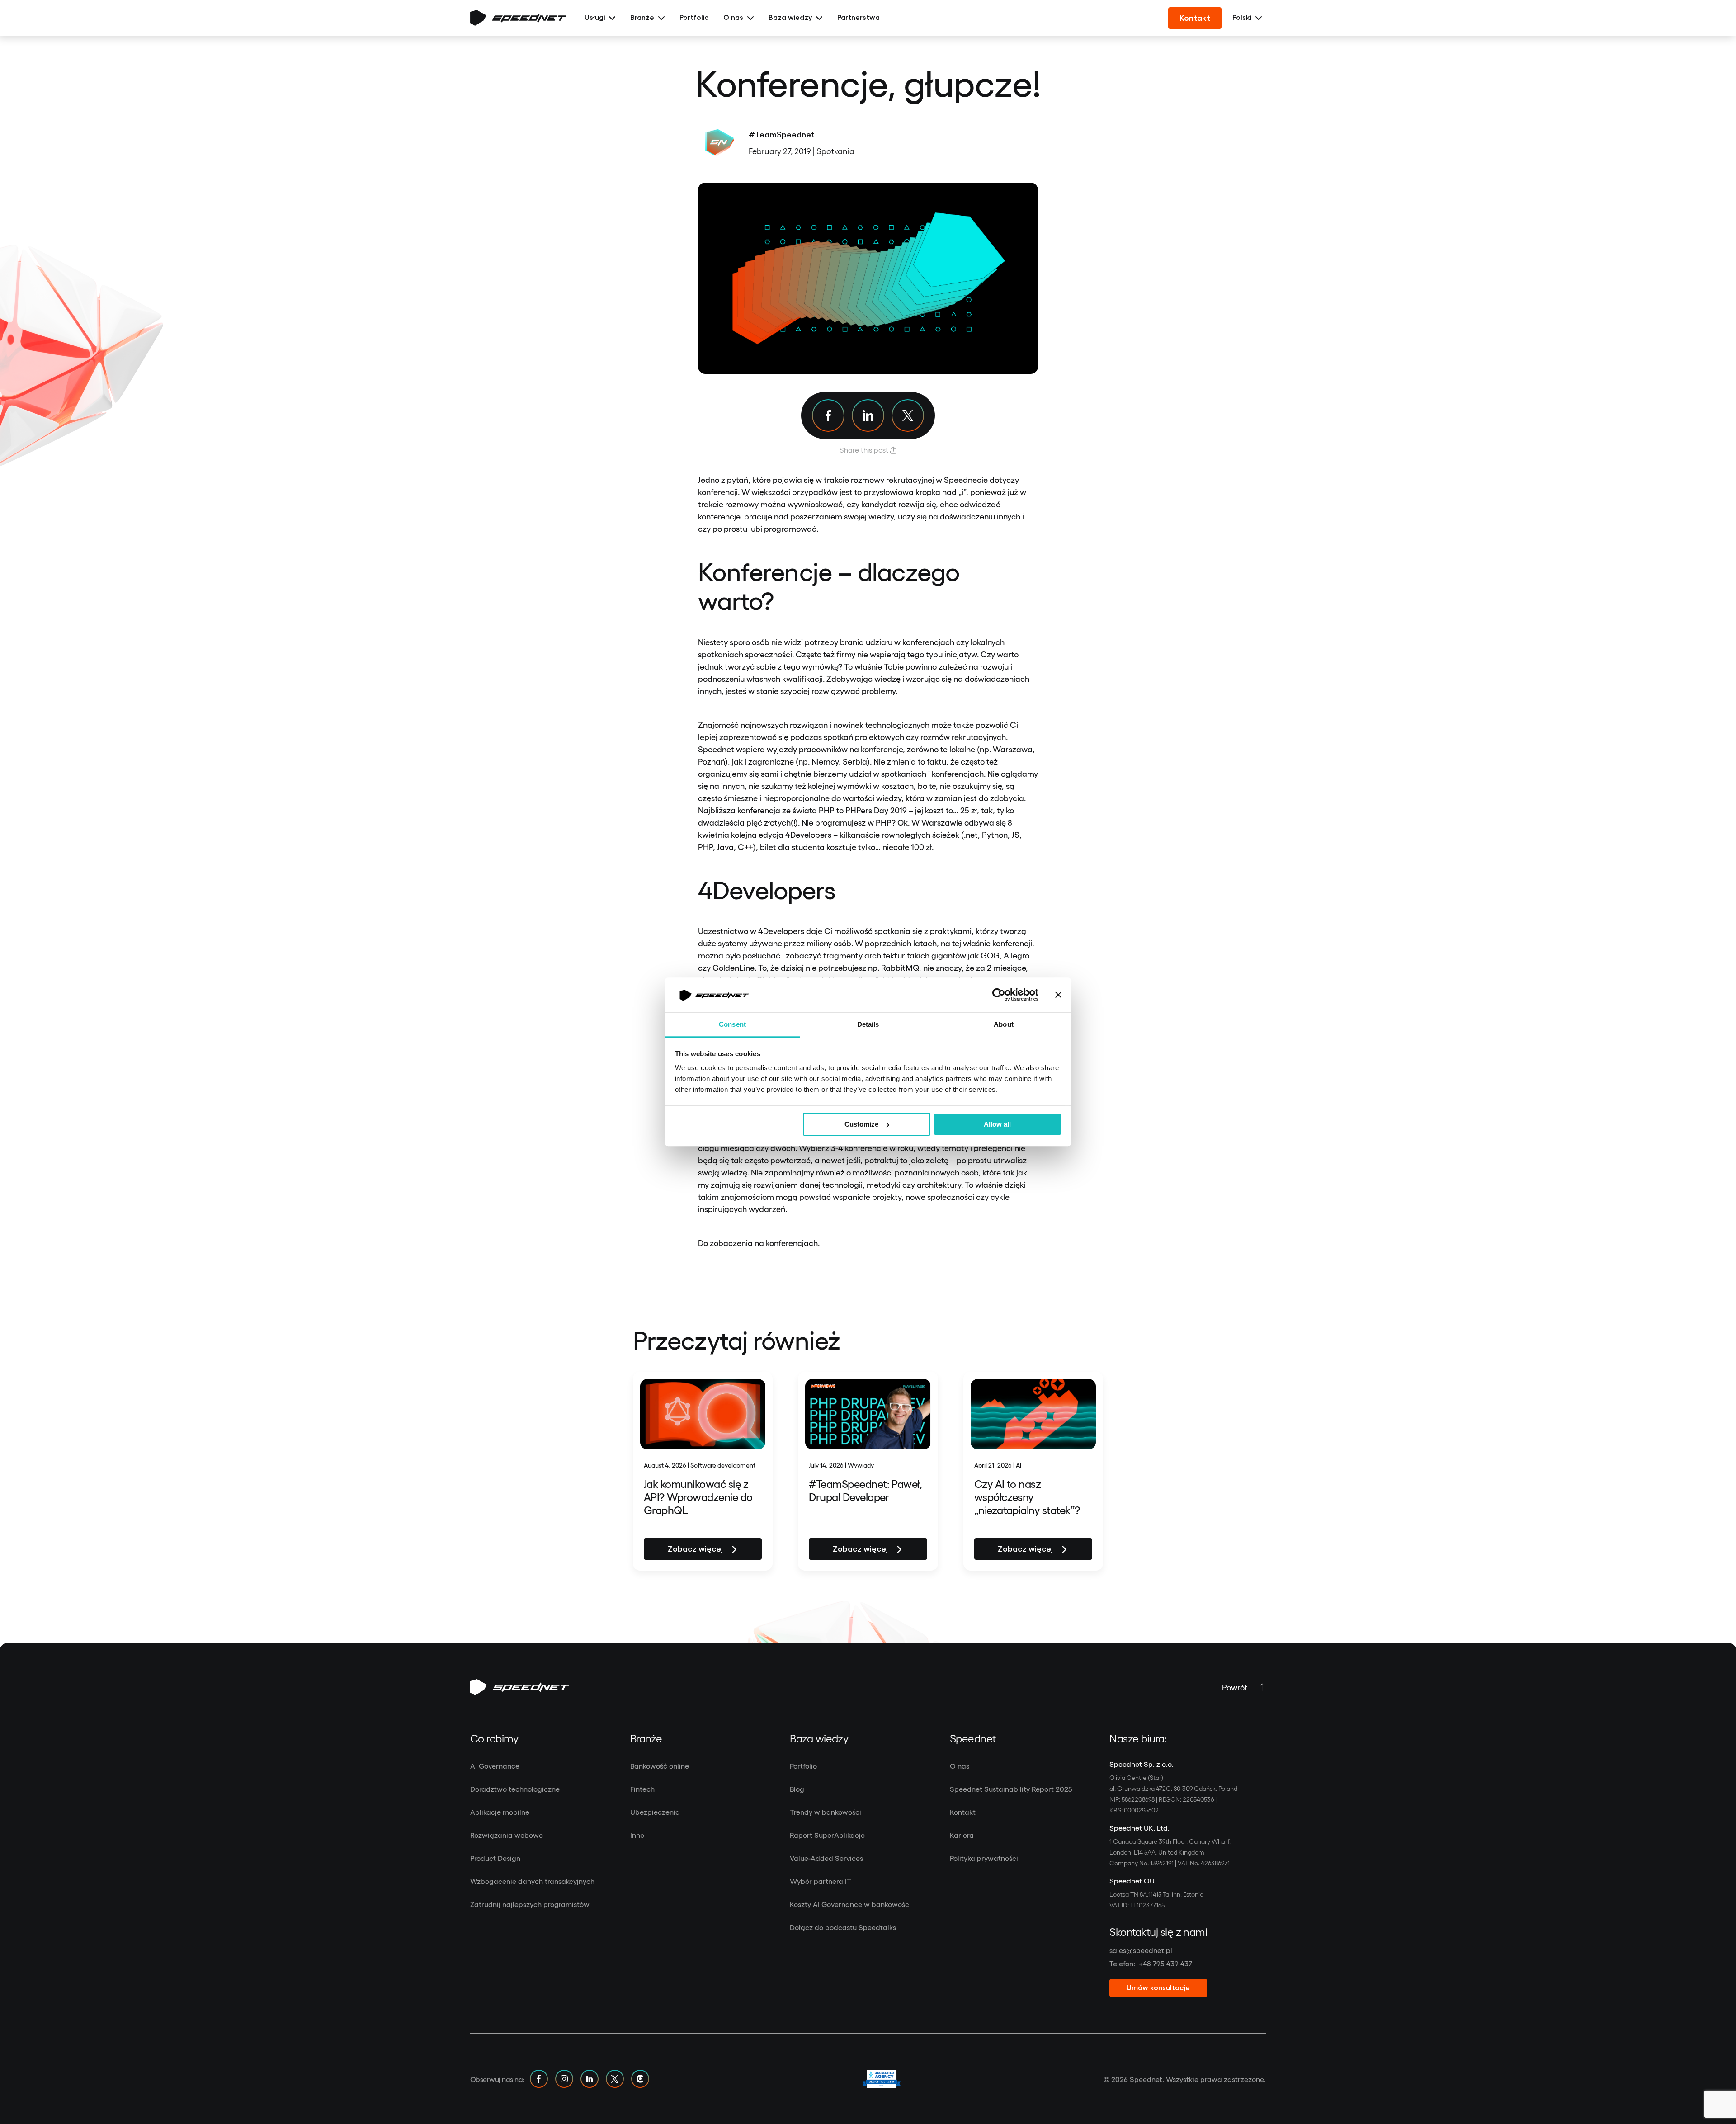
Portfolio (694, 18)
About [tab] (1004, 1024)
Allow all (997, 1124)
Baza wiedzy (790, 18)
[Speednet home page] (518, 18)
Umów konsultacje (1158, 1988)
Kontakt (1195, 18)
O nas (733, 18)
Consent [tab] (732, 1024)
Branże (642, 18)
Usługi (595, 18)
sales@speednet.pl (1141, 1950)
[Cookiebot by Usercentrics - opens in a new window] (999, 995)
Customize (861, 1124)
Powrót (1235, 1687)
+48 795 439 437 (1165, 1963)
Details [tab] (868, 1024)
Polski (1242, 18)
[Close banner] (1058, 995)
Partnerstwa (859, 18)
